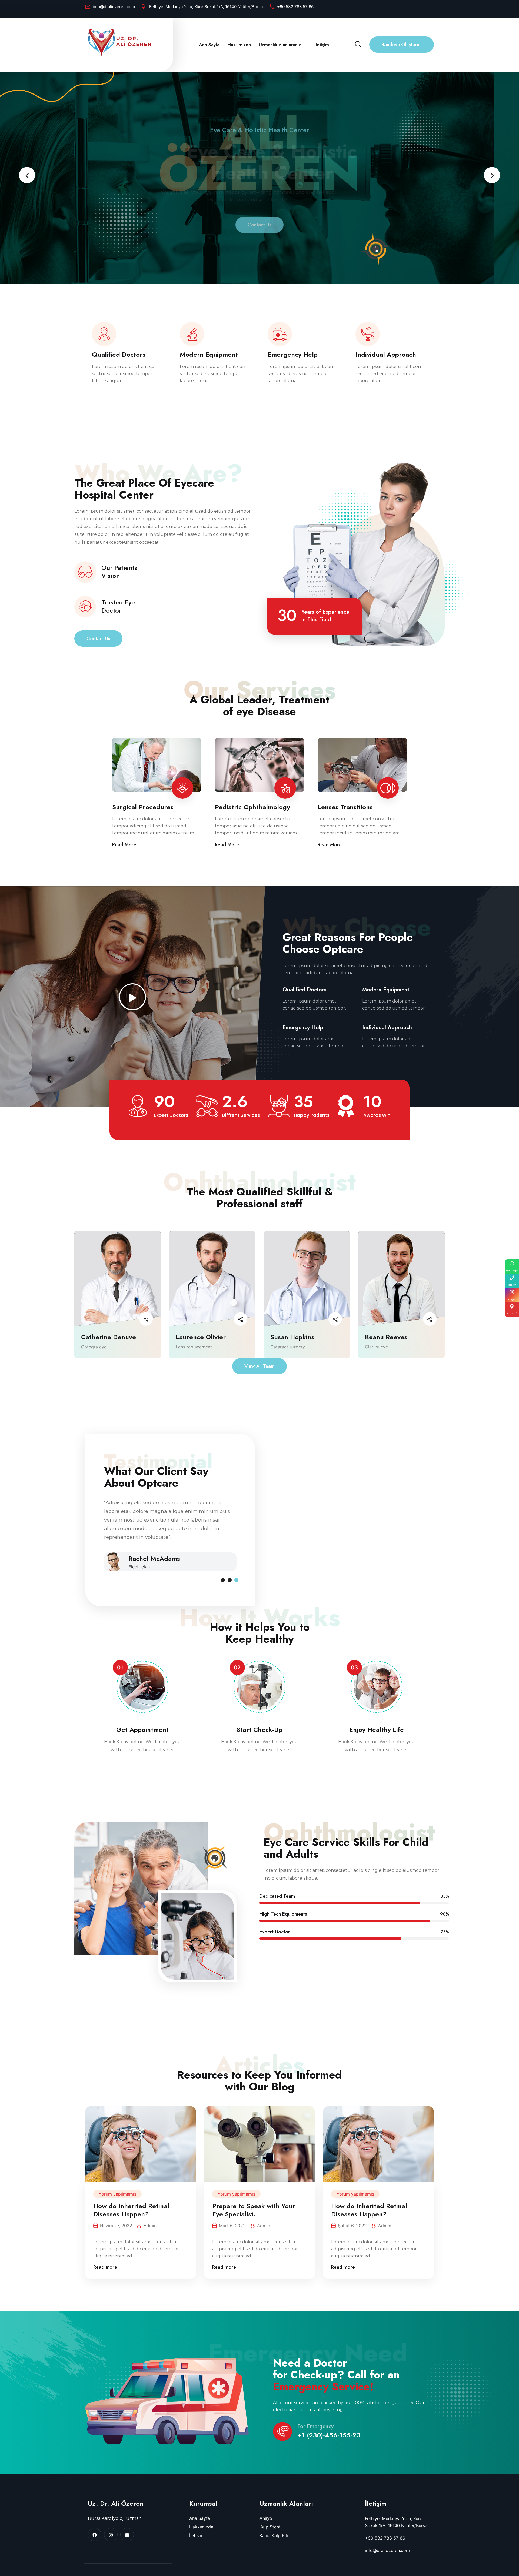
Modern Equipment (209, 355)
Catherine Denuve (109, 1337)
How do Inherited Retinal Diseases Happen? (131, 2210)
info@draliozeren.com (114, 7)
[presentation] (27, 175)
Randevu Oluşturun (402, 45)
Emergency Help (293, 355)
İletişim (322, 45)
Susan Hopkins (292, 1337)
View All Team (259, 1366)
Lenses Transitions (345, 807)
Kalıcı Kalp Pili (274, 2535)
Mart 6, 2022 (232, 2226)
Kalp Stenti (271, 2527)
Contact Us (259, 234)
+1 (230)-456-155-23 (329, 2435)
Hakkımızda (239, 45)
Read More (124, 845)
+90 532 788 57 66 (295, 7)
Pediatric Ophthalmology (252, 807)
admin (150, 2226)
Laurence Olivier (201, 1337)
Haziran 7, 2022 (116, 2226)
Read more (105, 2267)
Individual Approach (386, 355)
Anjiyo (266, 2518)
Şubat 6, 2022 (352, 2226)
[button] (223, 1580)
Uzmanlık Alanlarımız (280, 45)
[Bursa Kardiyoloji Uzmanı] (119, 42)
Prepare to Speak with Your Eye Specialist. (254, 2210)
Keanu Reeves (386, 1337)
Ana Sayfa (209, 45)
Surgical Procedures (143, 807)
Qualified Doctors (119, 355)
